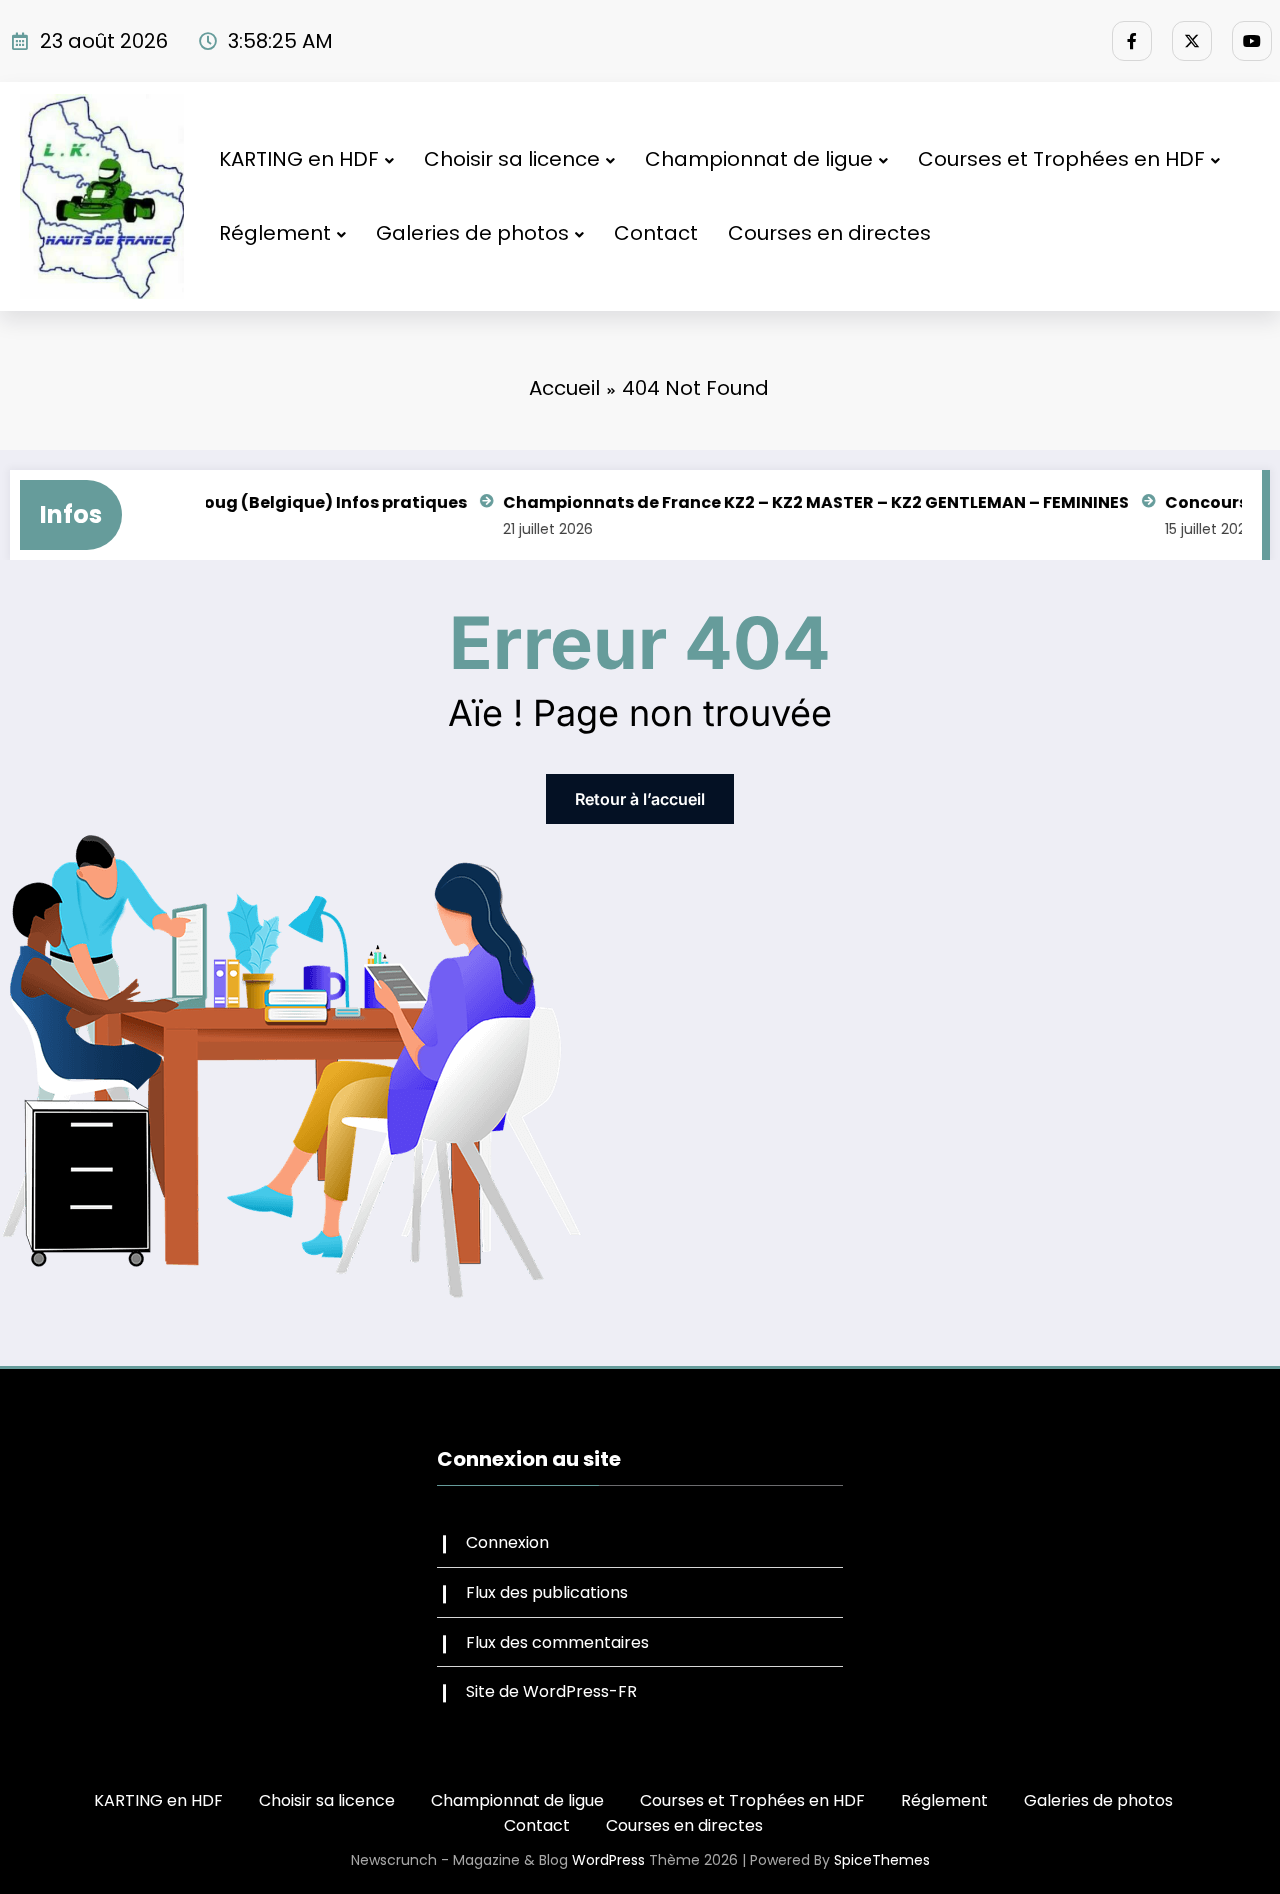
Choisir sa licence (512, 159)
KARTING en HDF (299, 159)
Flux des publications (547, 1592)
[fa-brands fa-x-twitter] (1192, 41)
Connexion (507, 1542)
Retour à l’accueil (640, 799)
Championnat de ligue (759, 159)
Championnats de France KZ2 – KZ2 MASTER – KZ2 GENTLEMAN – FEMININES (775, 502)
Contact (656, 233)
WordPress (608, 1860)
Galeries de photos (472, 233)
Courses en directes (829, 233)
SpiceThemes (882, 1860)
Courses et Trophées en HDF (1061, 159)
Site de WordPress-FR (551, 1691)
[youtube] (1252, 41)
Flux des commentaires (557, 1642)
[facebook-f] (1132, 41)
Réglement (275, 233)
